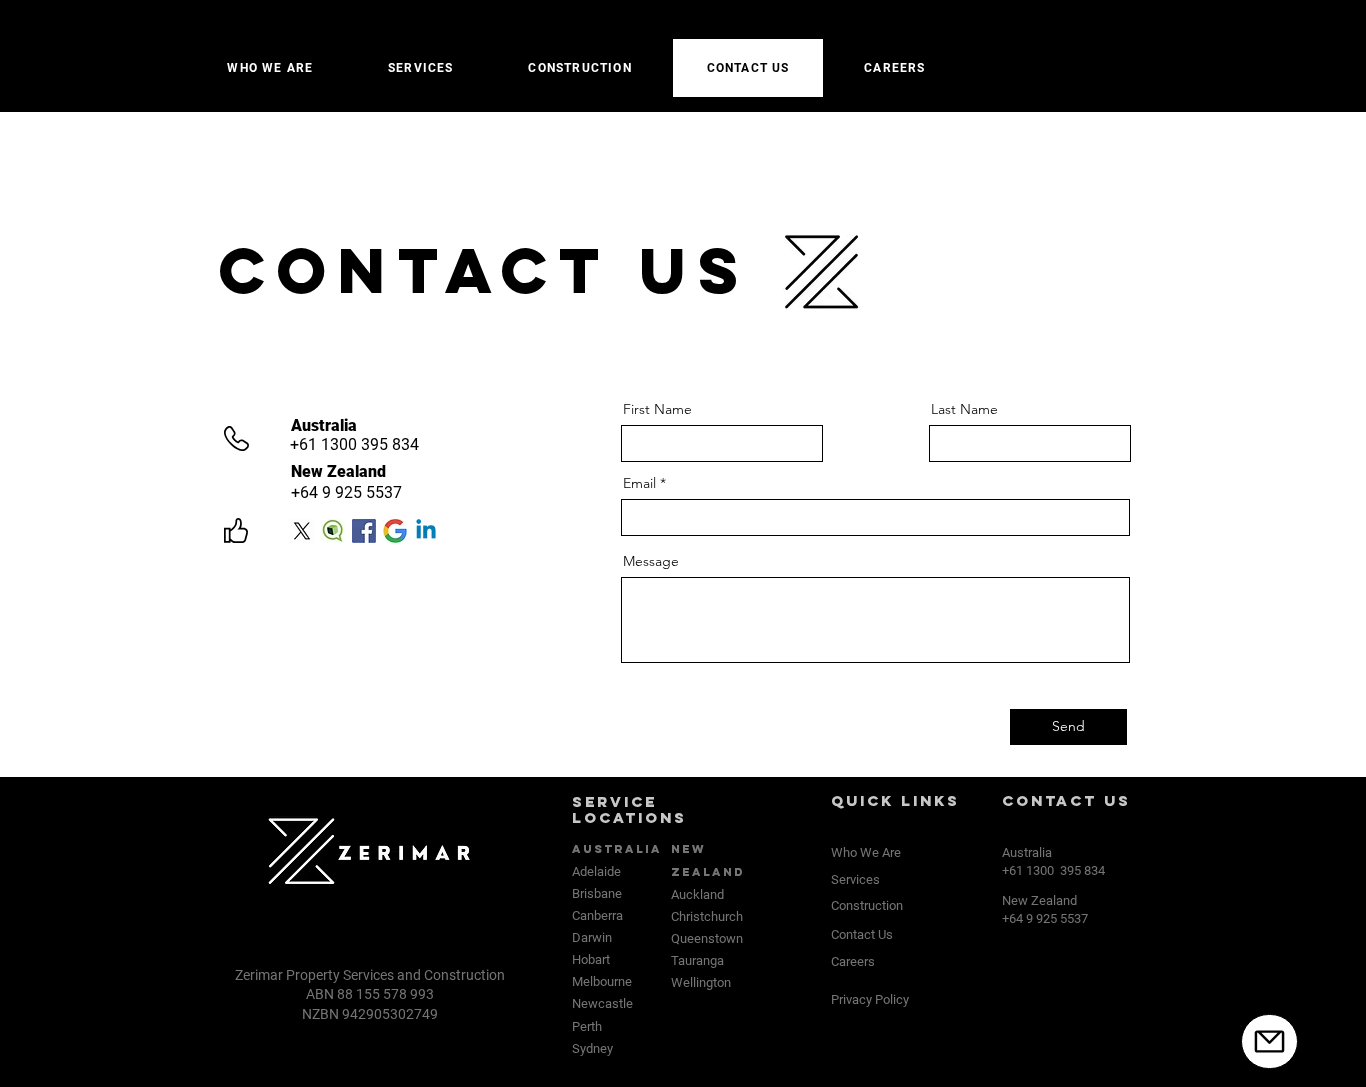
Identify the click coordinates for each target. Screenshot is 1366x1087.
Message (651, 561)
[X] (302, 531)
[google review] (395, 531)
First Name (657, 409)
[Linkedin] (426, 531)
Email (639, 483)
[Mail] (1269, 1041)
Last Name (964, 409)
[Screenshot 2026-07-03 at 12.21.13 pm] (333, 531)
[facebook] (364, 531)
